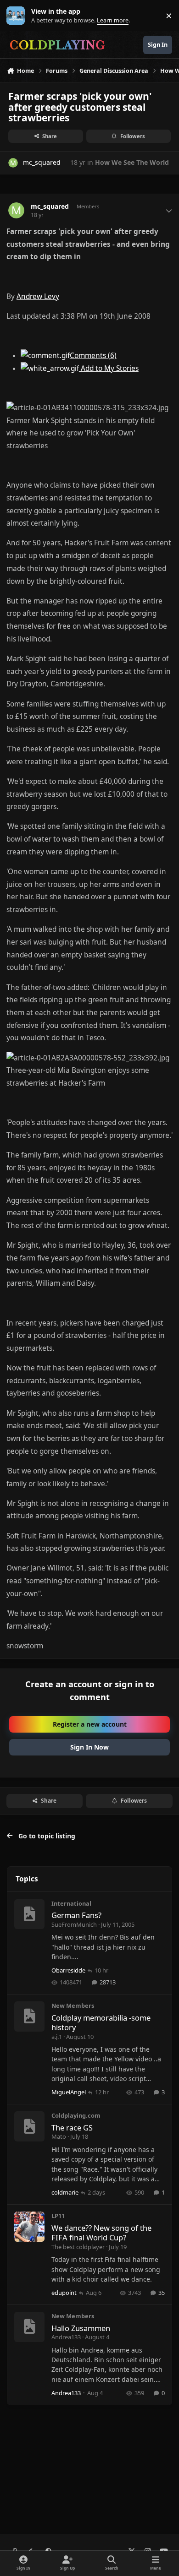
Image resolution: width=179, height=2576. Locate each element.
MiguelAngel (69, 2092)
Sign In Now (89, 1747)
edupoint (64, 2293)
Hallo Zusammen (81, 2328)
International (71, 1903)
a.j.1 (57, 2037)
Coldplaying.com (76, 2115)
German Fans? (76, 1915)
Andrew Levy (38, 296)
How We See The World (132, 162)
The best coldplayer (78, 2247)
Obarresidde (68, 1970)
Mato (59, 2136)
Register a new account (90, 1724)
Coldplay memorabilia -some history (101, 2022)
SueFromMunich (74, 1924)
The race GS (72, 2128)
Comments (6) (93, 356)
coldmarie (65, 2192)
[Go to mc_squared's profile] (13, 163)
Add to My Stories (109, 368)
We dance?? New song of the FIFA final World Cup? (101, 2233)
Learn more (18, 16)
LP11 (58, 2216)
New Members (73, 2005)
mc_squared (42, 162)
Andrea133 (66, 2337)
